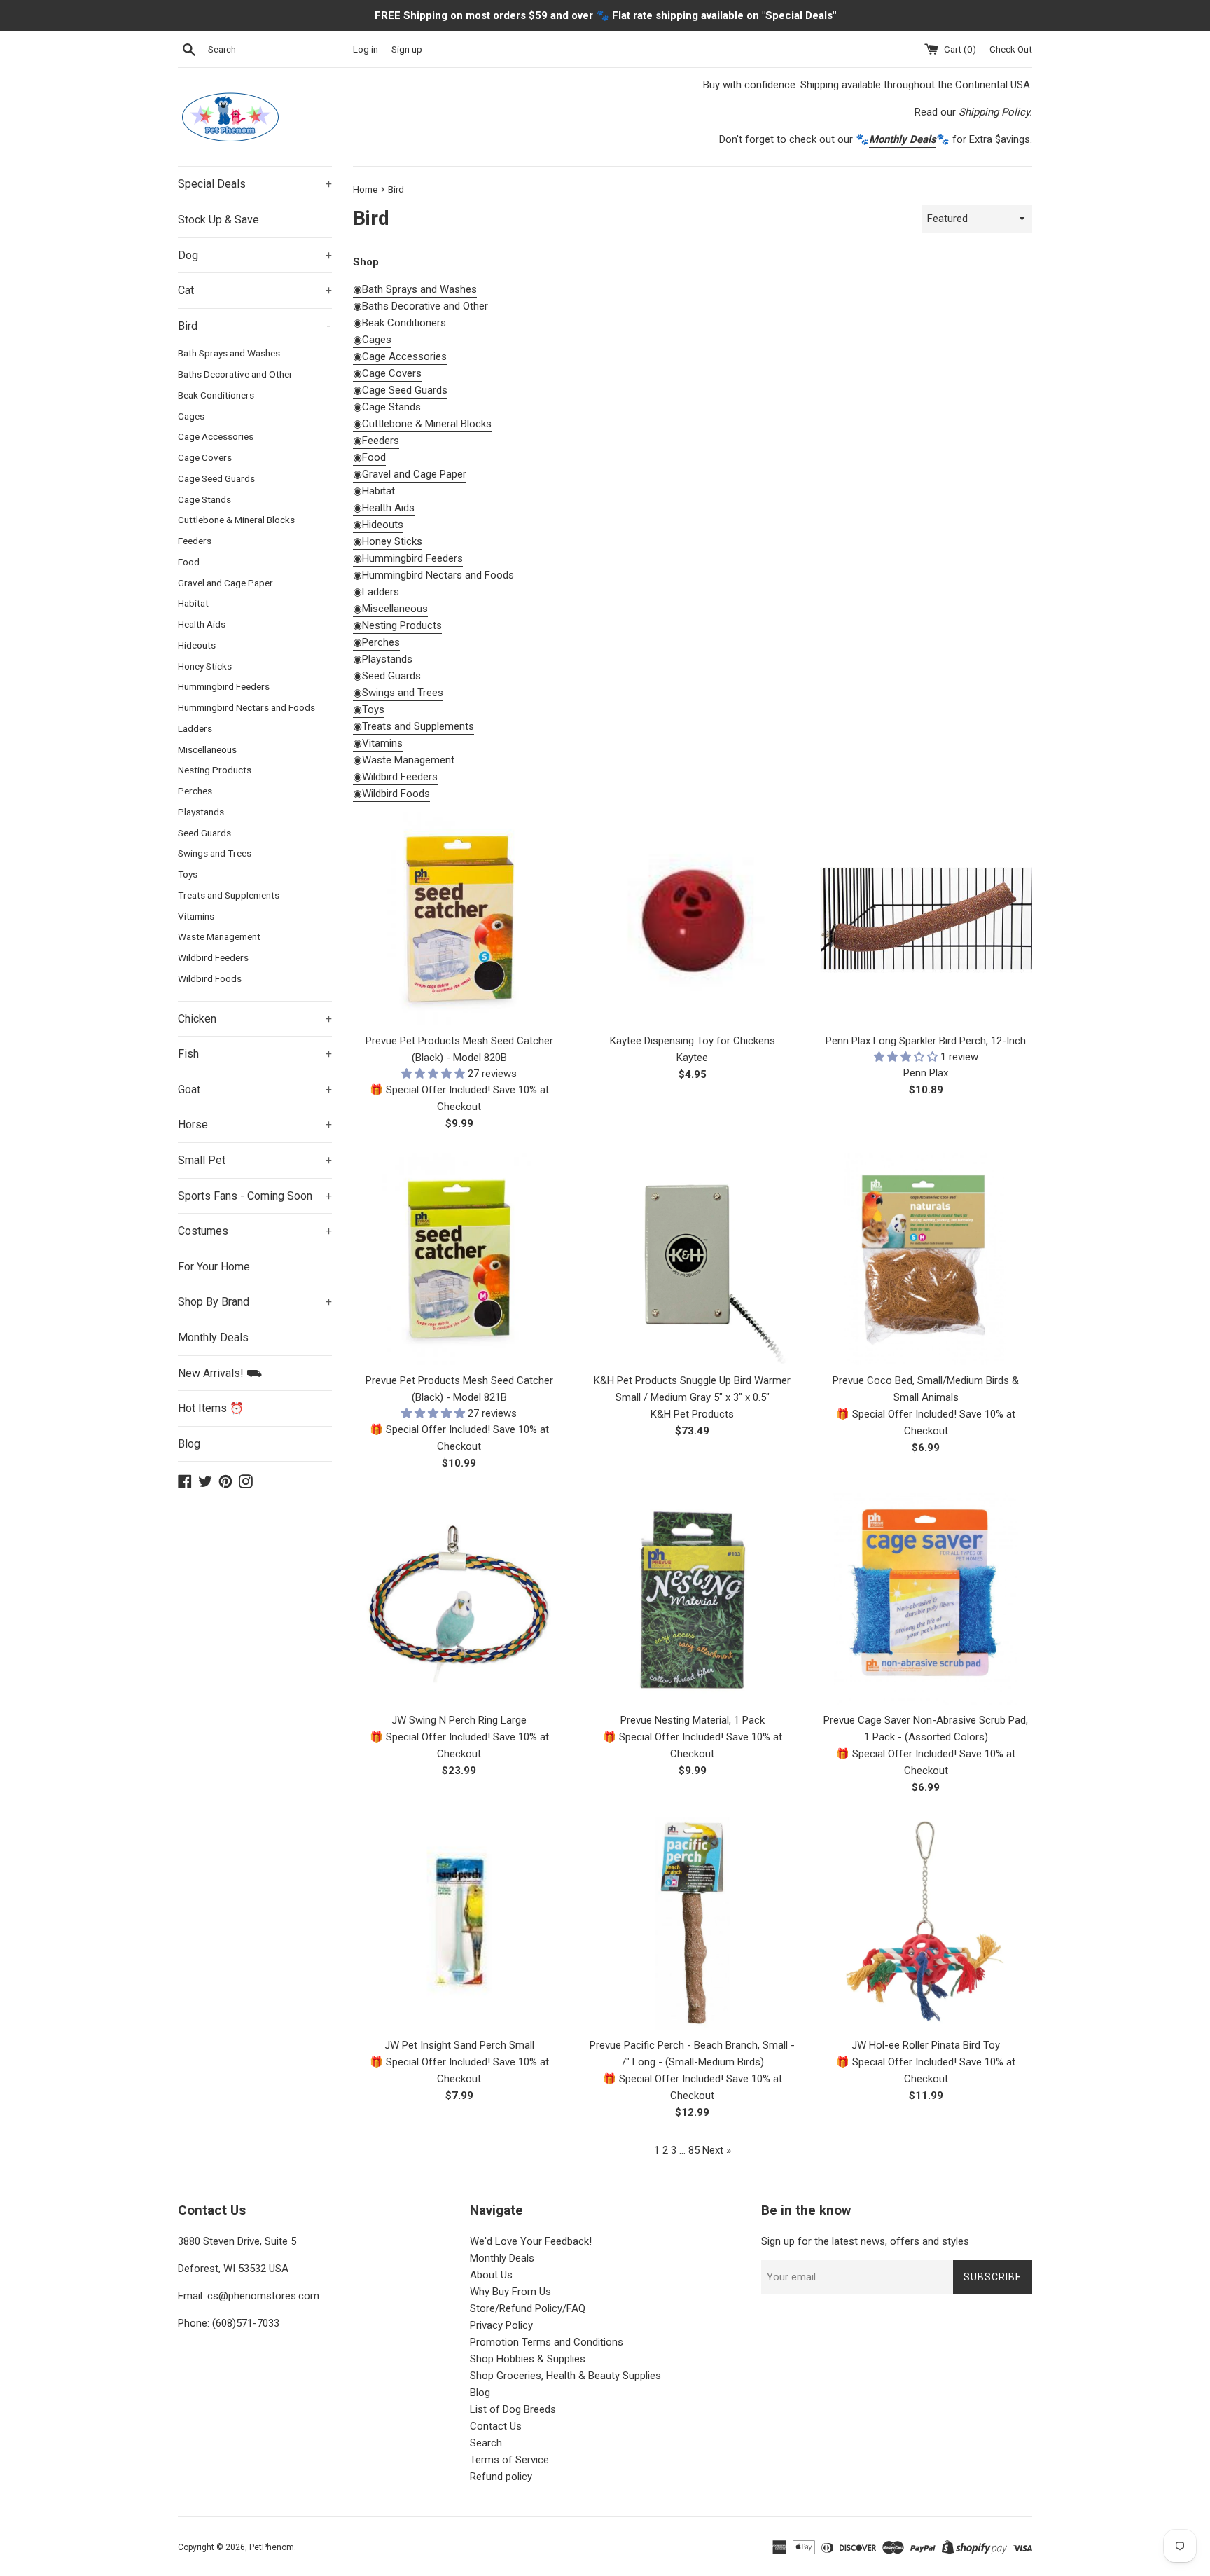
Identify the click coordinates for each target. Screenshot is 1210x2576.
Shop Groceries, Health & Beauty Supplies (565, 2376)
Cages (191, 416)
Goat (255, 1089)
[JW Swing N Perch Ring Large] (459, 1599)
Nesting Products (215, 770)
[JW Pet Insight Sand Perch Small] (459, 1923)
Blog (189, 1444)
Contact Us (496, 2426)
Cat (255, 290)
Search (486, 2443)
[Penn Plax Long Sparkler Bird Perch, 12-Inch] (926, 919)
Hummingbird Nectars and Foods (246, 707)
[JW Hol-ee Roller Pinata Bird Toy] (926, 1923)
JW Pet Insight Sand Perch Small (459, 2045)
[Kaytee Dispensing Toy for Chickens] (692, 919)
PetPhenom (272, 2547)
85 (694, 2150)
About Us (491, 2275)
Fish (255, 1054)
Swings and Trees (215, 853)
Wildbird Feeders (213, 957)
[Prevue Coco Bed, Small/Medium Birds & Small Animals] (926, 1259)
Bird (254, 326)
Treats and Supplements (229, 895)
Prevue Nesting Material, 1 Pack (693, 1720)
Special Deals (255, 184)
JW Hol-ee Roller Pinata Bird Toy (926, 2045)
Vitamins (196, 916)
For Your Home (214, 1267)
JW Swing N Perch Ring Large (459, 1720)
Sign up (407, 49)
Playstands (201, 812)
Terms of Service (509, 2460)
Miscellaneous (207, 749)
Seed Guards (204, 833)
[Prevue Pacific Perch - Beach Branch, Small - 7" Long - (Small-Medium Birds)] (692, 1923)
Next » (717, 2150)
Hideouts (197, 645)
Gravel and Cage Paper (225, 583)
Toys (188, 874)
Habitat (193, 603)
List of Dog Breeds (513, 2409)
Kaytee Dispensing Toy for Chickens (693, 1041)
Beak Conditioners (216, 395)
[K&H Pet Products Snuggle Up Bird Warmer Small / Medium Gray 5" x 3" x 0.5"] (692, 1259)
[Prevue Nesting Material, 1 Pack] (692, 1599)
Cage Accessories (216, 436)
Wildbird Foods (210, 978)
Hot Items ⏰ (211, 1408)
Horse (255, 1124)
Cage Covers (205, 457)
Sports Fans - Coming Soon (255, 1196)
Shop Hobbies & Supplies (528, 2359)
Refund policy (501, 2477)
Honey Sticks (205, 666)
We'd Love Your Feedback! (531, 2241)
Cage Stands (204, 499)
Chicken (255, 1019)
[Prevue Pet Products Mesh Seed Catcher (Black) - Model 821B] (459, 1259)
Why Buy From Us (510, 2292)
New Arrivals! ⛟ (220, 1373)
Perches (195, 791)
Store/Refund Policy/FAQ (528, 2308)
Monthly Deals (213, 1337)
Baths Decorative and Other (235, 374)
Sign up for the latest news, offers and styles (865, 2241)
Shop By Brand (255, 1302)
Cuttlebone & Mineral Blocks (236, 520)
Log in (366, 49)
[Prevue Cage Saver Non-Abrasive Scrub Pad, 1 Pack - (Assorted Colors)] (926, 1599)
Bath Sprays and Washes (229, 353)
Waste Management (219, 936)
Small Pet (255, 1160)
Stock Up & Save (218, 220)
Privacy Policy (501, 2325)
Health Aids (202, 624)
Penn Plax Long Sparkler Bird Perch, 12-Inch (926, 1041)
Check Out (1011, 49)
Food (189, 562)
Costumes (255, 1231)
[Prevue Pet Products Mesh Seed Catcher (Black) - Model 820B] (459, 919)
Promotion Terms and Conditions (547, 2342)
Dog (255, 255)
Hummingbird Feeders (224, 686)
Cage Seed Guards (216, 478)
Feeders (195, 541)
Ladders (195, 728)
